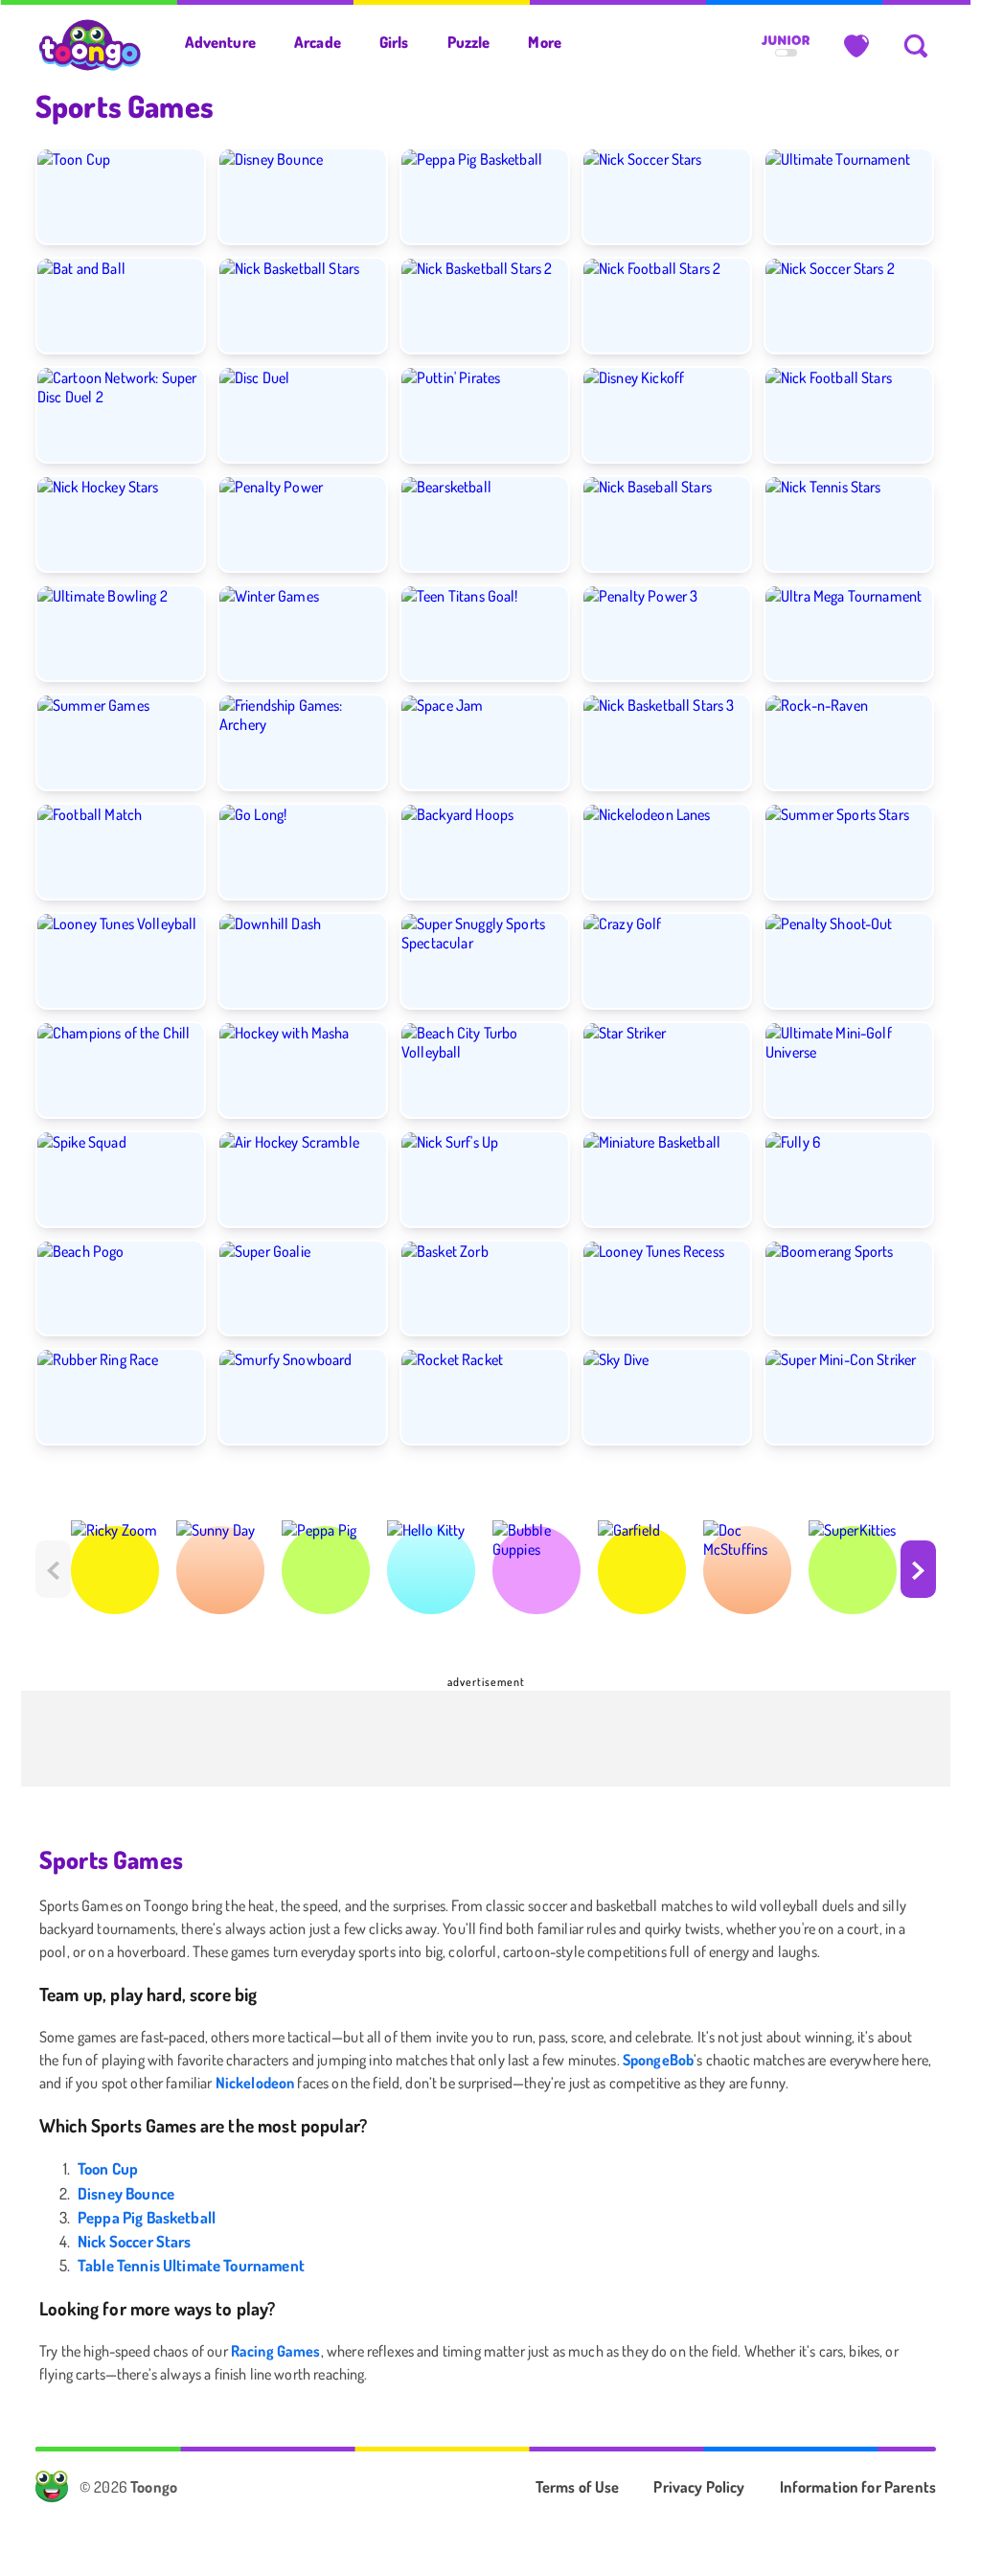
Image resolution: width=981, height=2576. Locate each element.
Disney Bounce (126, 2193)
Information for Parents (858, 2486)
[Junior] (786, 46)
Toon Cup (108, 2168)
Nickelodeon (255, 2083)
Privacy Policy (699, 2486)
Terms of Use (578, 2486)
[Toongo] (91, 44)
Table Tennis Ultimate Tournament (191, 2265)
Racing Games (276, 2351)
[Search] (916, 46)
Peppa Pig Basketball (147, 2217)
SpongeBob (658, 2060)
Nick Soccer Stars (135, 2241)
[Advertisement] (486, 1739)
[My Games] (856, 46)
